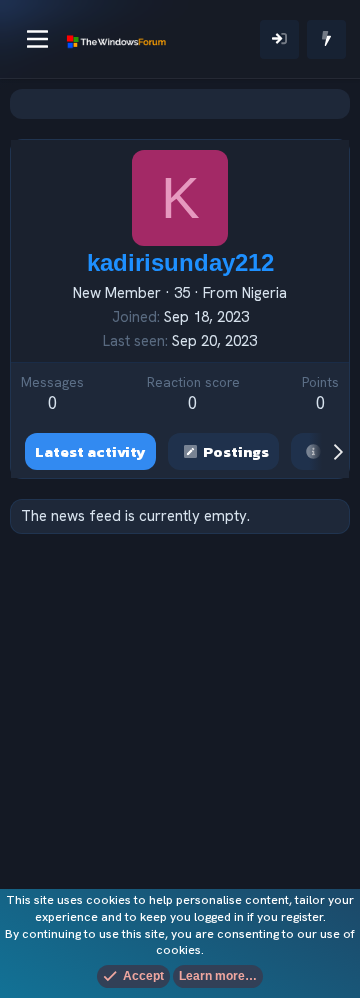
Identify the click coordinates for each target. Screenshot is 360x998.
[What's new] (326, 39)
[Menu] (37, 39)
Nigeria (264, 293)
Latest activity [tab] (90, 451)
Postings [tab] (236, 451)
